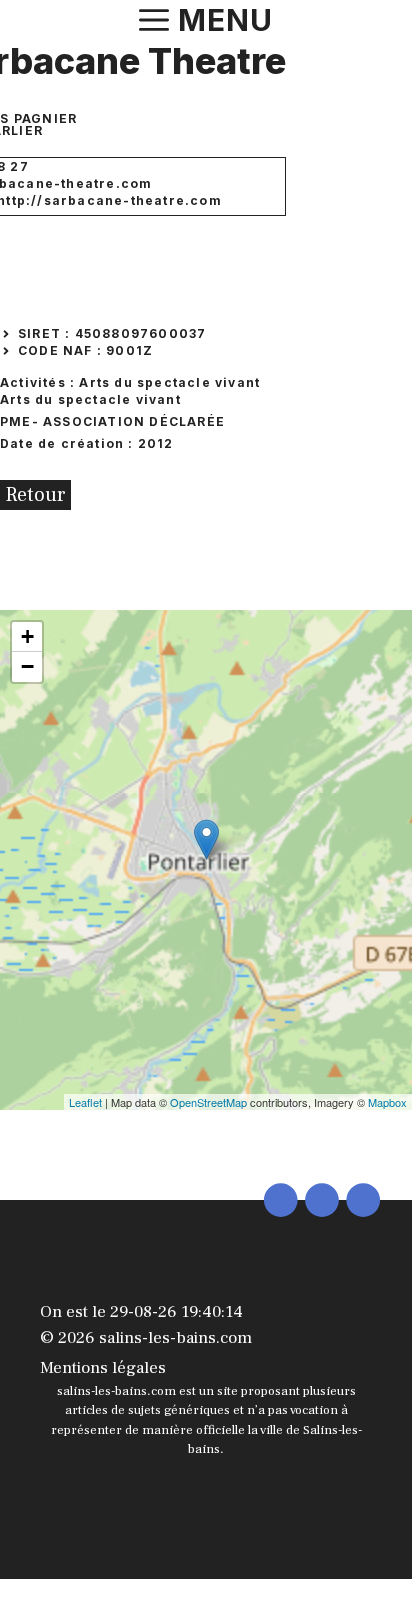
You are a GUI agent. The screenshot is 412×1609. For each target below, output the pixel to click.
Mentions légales (103, 1368)
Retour (35, 495)
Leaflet (85, 1102)
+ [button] (27, 636)
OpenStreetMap (208, 1102)
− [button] (27, 666)
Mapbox (387, 1102)
